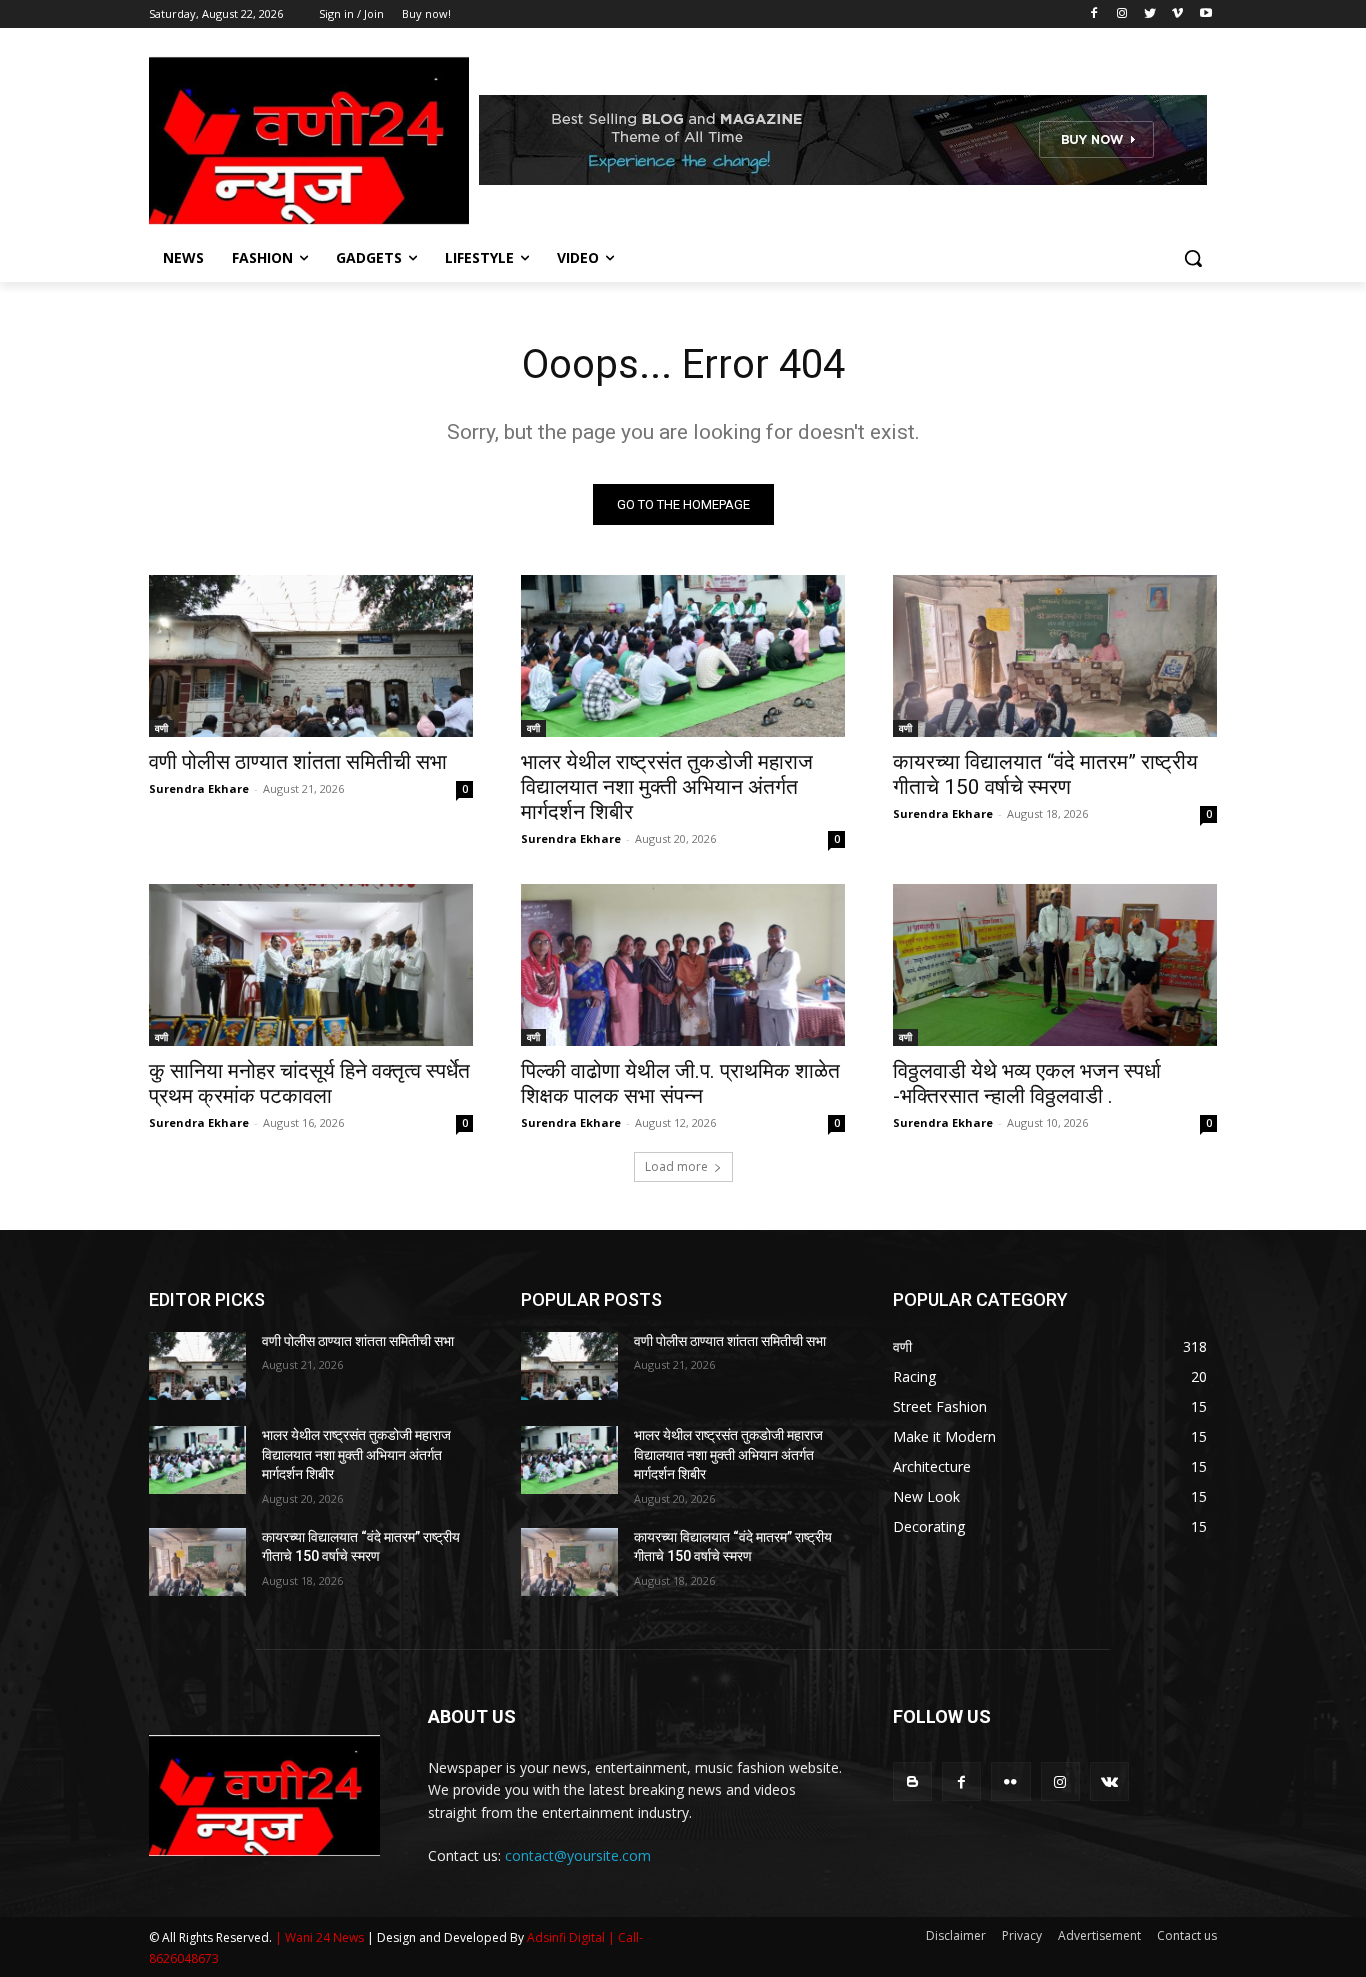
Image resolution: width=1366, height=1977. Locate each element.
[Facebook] (1094, 14)
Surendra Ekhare (199, 788)
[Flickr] (1010, 1781)
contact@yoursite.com (578, 1855)
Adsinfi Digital (567, 1937)
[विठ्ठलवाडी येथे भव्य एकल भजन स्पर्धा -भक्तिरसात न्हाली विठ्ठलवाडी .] (1055, 965)
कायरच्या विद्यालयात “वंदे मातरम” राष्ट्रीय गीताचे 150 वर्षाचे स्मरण (1045, 774)
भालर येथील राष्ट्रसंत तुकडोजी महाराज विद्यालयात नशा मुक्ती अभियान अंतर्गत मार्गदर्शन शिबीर (667, 787)
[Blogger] (912, 1781)
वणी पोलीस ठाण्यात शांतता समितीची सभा (298, 762)
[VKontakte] (1109, 1781)
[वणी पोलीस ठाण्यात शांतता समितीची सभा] (311, 656)
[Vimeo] (1177, 14)
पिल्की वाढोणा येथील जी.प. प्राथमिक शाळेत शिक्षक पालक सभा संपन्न (680, 1083)
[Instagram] (1122, 14)
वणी (161, 728)
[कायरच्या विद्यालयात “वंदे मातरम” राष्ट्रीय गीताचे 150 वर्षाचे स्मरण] (1055, 656)
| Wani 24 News (321, 1937)
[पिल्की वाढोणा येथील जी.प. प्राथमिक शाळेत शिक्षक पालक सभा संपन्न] (683, 965)
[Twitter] (1150, 14)
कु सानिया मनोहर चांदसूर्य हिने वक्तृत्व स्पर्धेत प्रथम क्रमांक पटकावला (309, 1083)
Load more (676, 1166)
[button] (1193, 258)
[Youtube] (1205, 14)
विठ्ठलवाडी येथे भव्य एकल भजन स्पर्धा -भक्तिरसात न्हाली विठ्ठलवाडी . (1027, 1083)
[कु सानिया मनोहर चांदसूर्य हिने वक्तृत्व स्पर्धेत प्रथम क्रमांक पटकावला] (311, 965)
